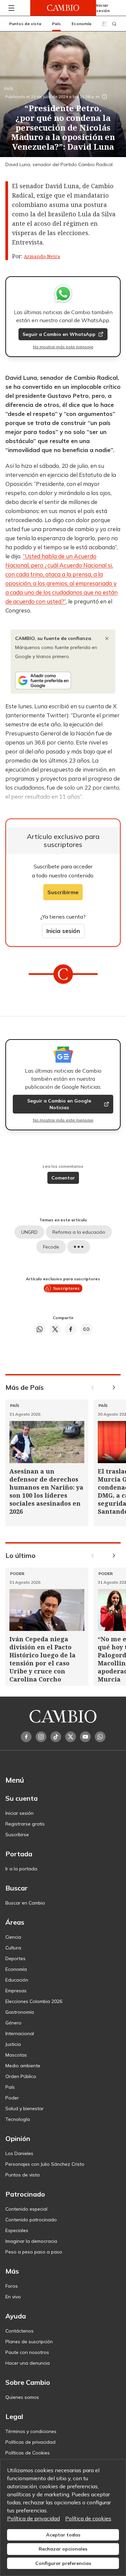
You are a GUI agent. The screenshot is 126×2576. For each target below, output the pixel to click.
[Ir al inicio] (63, 8)
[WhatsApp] (100, 1737)
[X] (71, 1737)
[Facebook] (26, 1737)
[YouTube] (85, 1737)
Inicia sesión (63, 931)
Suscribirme (63, 892)
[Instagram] (41, 1737)
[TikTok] (56, 1737)
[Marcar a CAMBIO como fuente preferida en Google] (63, 681)
